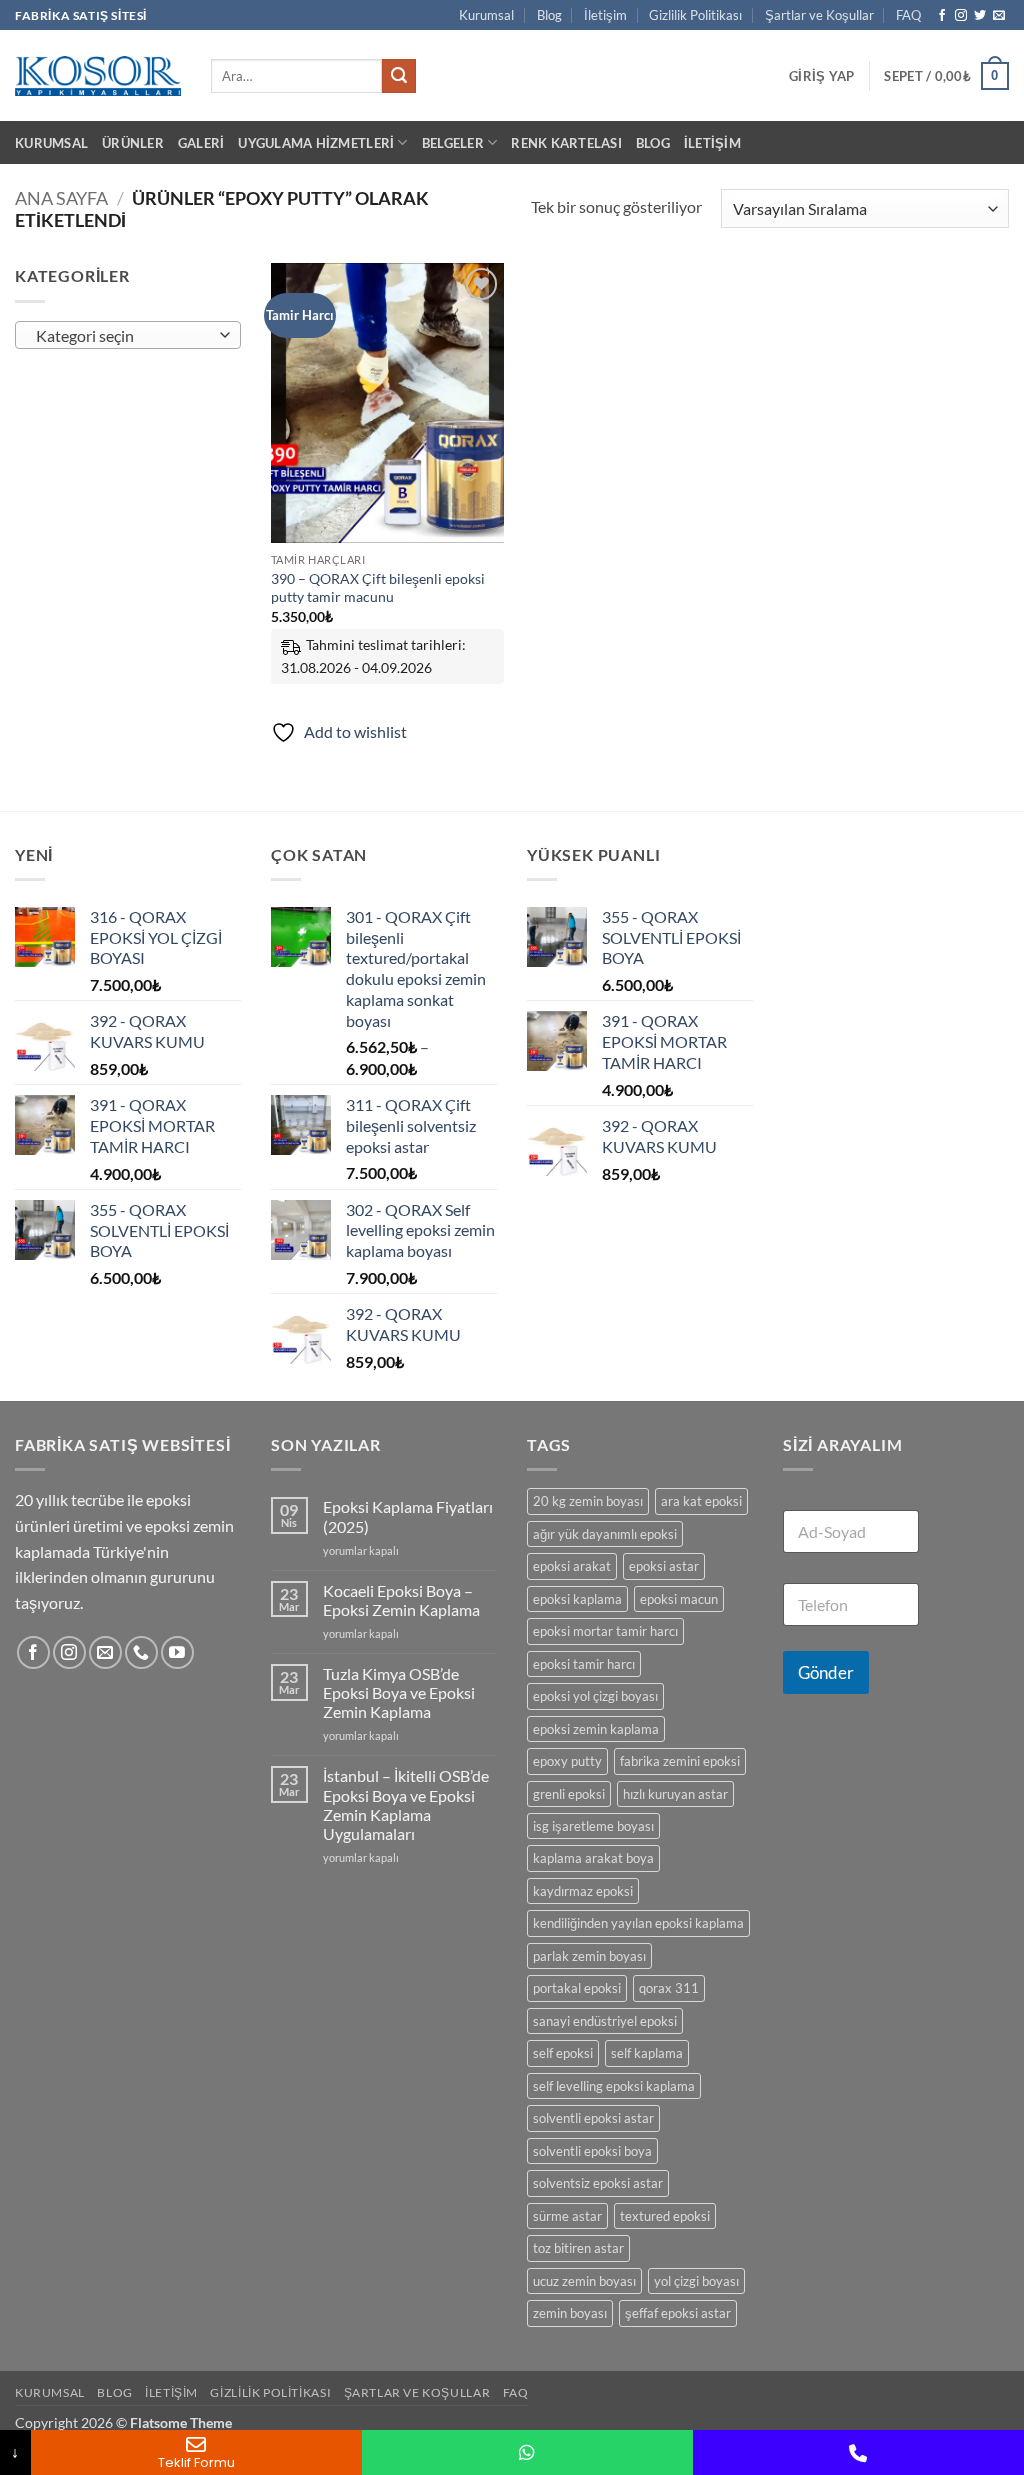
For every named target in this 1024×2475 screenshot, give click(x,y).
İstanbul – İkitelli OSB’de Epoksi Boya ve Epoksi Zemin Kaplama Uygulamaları (406, 1804)
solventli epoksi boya (592, 2151)
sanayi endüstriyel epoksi (605, 2021)
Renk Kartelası (566, 143)
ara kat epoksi (701, 1501)
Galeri (201, 143)
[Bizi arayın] (141, 1652)
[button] (821, 76)
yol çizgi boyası (696, 2281)
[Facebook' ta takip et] (942, 16)
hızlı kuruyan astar (675, 1794)
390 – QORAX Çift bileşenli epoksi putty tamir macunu (378, 588)
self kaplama (647, 2053)
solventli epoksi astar (593, 2118)
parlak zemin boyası (589, 1956)
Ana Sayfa (61, 198)
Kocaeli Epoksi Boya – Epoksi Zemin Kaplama (401, 1600)
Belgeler (453, 143)
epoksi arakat (572, 1566)
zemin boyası (570, 2313)
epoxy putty (567, 1761)
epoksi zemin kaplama (596, 1729)
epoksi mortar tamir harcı (605, 1631)
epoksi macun (679, 1599)
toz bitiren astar (578, 2248)
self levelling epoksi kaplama (614, 2086)
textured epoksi (665, 2216)
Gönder (826, 1672)
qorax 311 (669, 1988)
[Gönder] (399, 76)
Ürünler (133, 143)
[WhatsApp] (527, 2452)
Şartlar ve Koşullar (819, 15)
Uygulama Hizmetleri (316, 143)
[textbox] (123, 336)
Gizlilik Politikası (695, 15)
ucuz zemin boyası (584, 2281)
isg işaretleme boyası (593, 1826)
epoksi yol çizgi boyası (595, 1696)
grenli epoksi (569, 1794)
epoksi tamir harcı (584, 1664)
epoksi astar (664, 1566)
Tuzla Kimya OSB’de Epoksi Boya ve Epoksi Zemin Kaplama (399, 1692)
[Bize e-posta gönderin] (999, 16)
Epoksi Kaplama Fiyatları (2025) (408, 1516)
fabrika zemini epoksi (680, 1761)
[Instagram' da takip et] (961, 16)
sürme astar (567, 2216)
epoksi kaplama (577, 1599)
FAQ (908, 15)
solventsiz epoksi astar (598, 2183)
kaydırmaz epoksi (583, 1891)
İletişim (605, 15)
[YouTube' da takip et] (177, 1652)
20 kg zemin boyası (588, 1501)
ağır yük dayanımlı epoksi (605, 1534)
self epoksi (563, 2053)
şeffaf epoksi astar (678, 2313)
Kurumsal (486, 15)
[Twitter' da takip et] (980, 16)
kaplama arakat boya (593, 1858)
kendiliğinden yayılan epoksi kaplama (638, 1923)
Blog (549, 15)
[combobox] (128, 335)
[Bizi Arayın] (858, 2452)
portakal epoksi (577, 1988)
